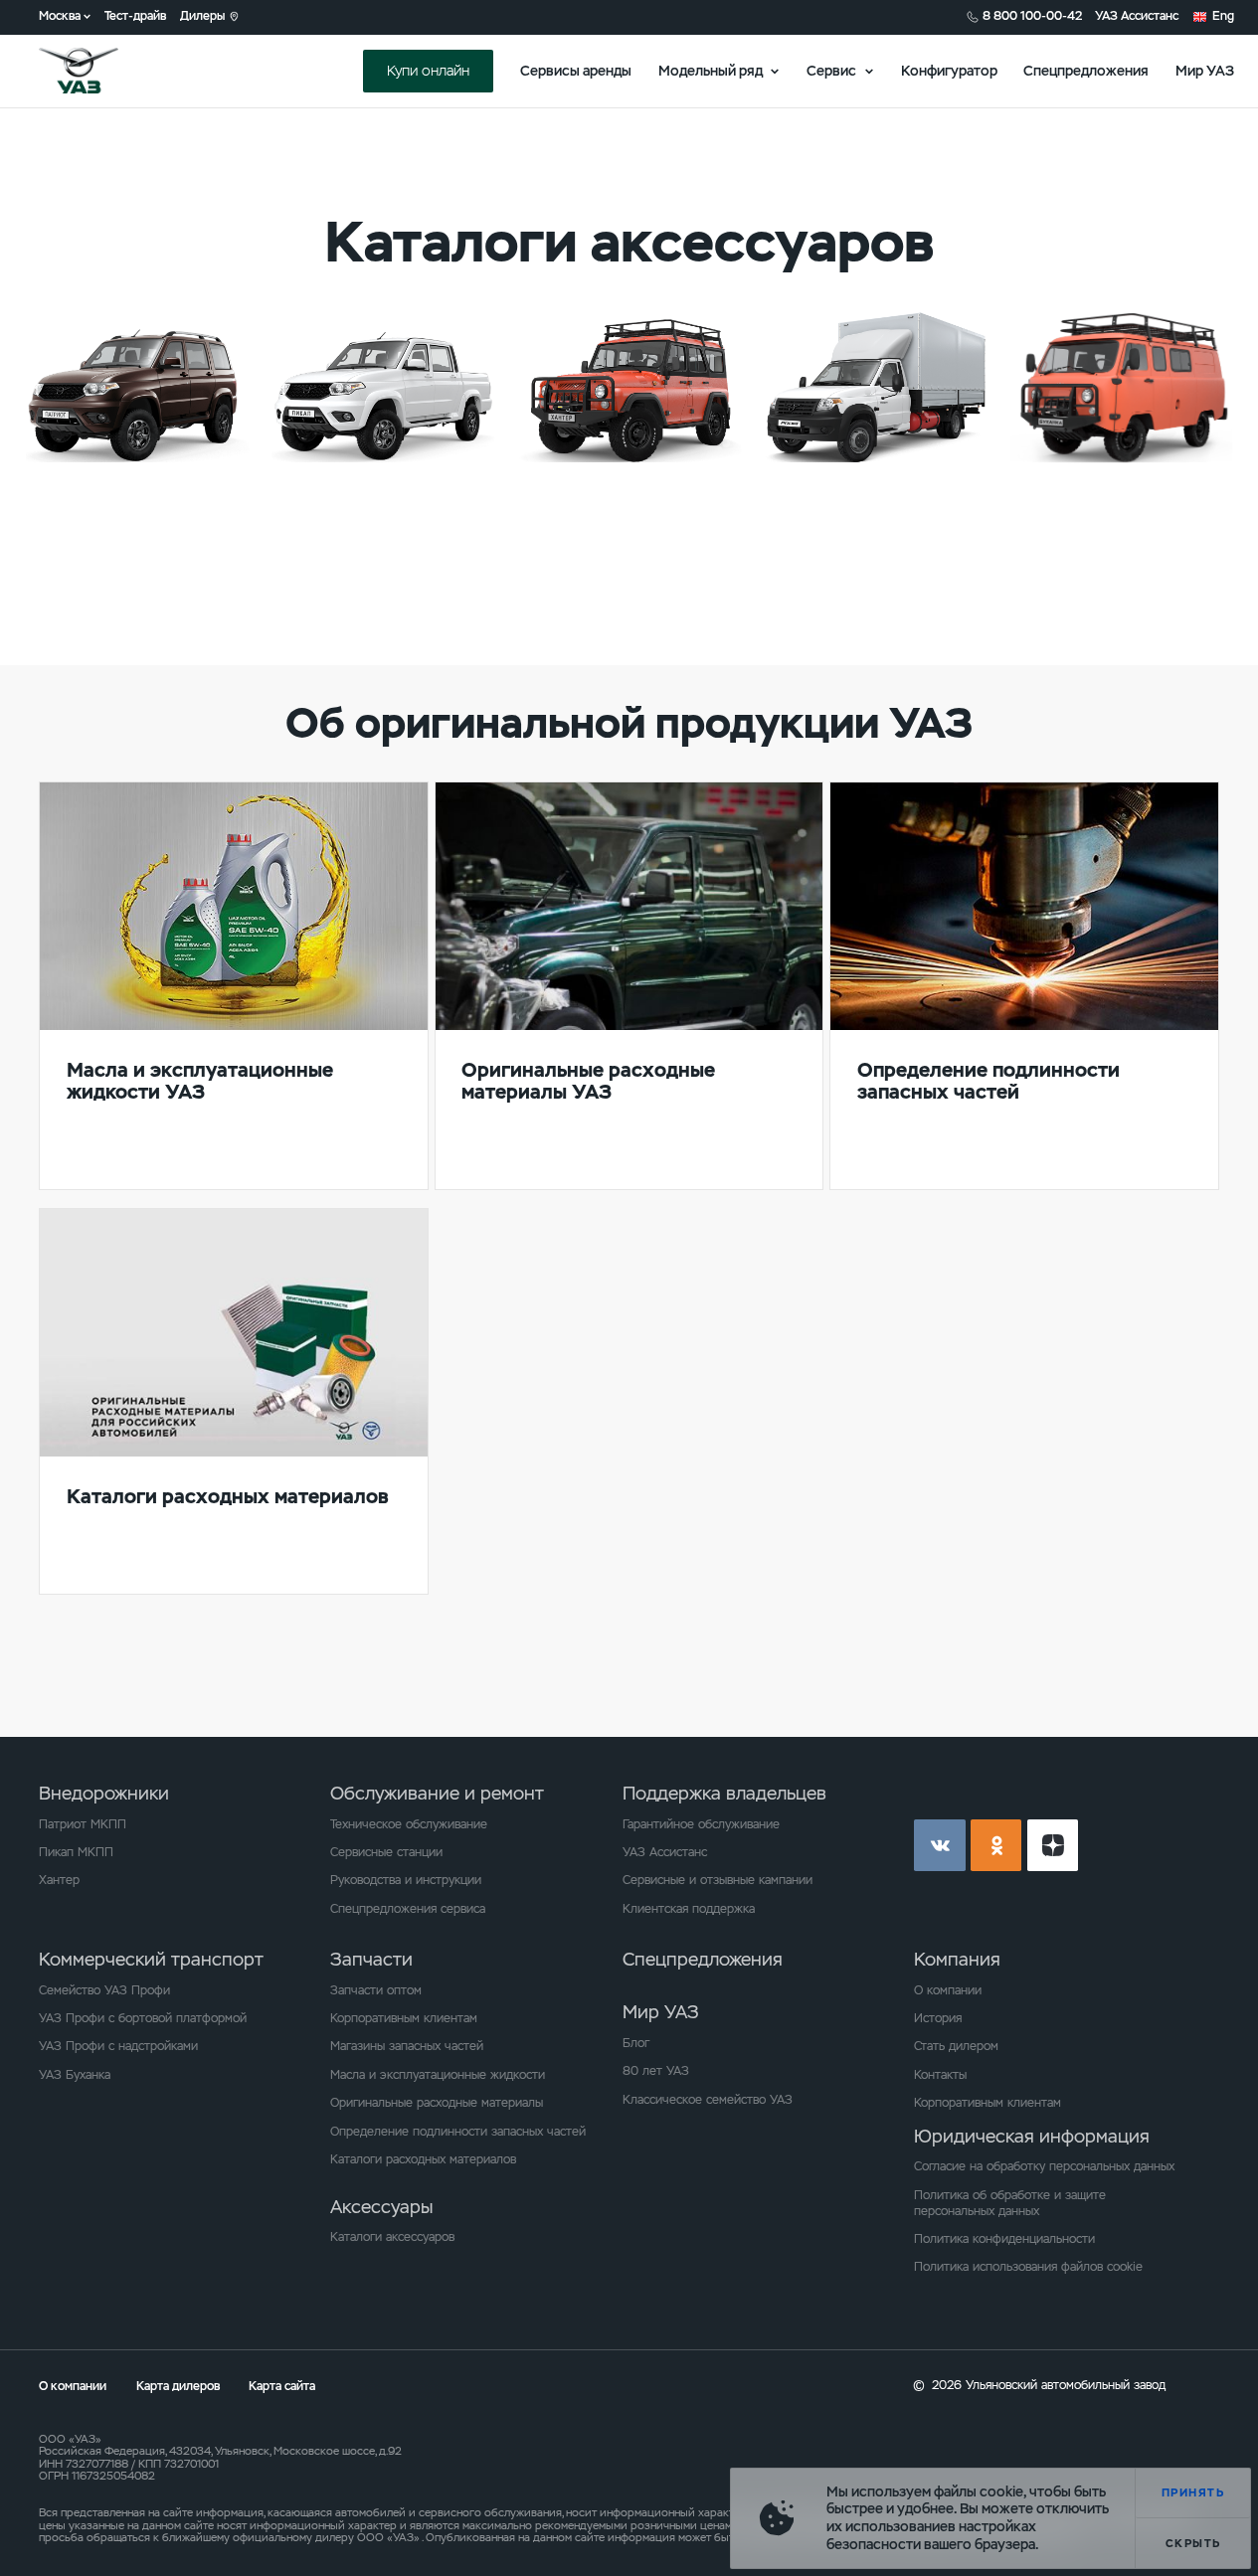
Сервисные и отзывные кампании (718, 1880)
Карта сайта (282, 2386)
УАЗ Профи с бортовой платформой (143, 2018)
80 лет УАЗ (656, 2071)
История (938, 2018)
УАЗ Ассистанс (1137, 16)
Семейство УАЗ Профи (104, 1990)
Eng (1223, 16)
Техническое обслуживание (409, 1824)
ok (996, 1845)
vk (940, 1845)
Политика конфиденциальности (1004, 2239)
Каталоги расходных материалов (423, 2159)
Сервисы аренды (576, 71)
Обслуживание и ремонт (437, 1793)
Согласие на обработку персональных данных (1044, 2166)
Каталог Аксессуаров (1104, 505)
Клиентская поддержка (689, 1909)
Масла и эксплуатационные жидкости (438, 2075)
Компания (957, 1959)
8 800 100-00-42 (1032, 16)
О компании (948, 1990)
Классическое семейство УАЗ (708, 2100)
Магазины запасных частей (407, 2046)
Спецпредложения (1086, 71)
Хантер (59, 1880)
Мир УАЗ (1205, 71)
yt (1053, 1845)
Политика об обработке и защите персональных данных (1010, 2203)
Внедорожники (104, 1793)
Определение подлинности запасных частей (458, 2132)
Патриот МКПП (83, 1824)
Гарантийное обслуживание (701, 1824)
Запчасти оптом (376, 1990)
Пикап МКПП (76, 1852)
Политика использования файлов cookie (1028, 2267)
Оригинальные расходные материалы (437, 2103)
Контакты (940, 2075)
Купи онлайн (428, 71)
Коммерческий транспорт (151, 1959)
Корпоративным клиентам (404, 2018)
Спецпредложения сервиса (408, 1909)
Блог (636, 2043)
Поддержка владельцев (724, 1793)
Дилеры (202, 16)
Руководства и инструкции (406, 1880)
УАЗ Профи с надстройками (118, 2046)
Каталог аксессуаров (120, 505)
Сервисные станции (386, 1852)
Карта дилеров (180, 2386)
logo (100, 71)
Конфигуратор (949, 71)
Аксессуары (381, 2207)
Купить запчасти (107, 545)
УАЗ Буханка (75, 2075)
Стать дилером (956, 2046)
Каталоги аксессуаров (392, 2237)
